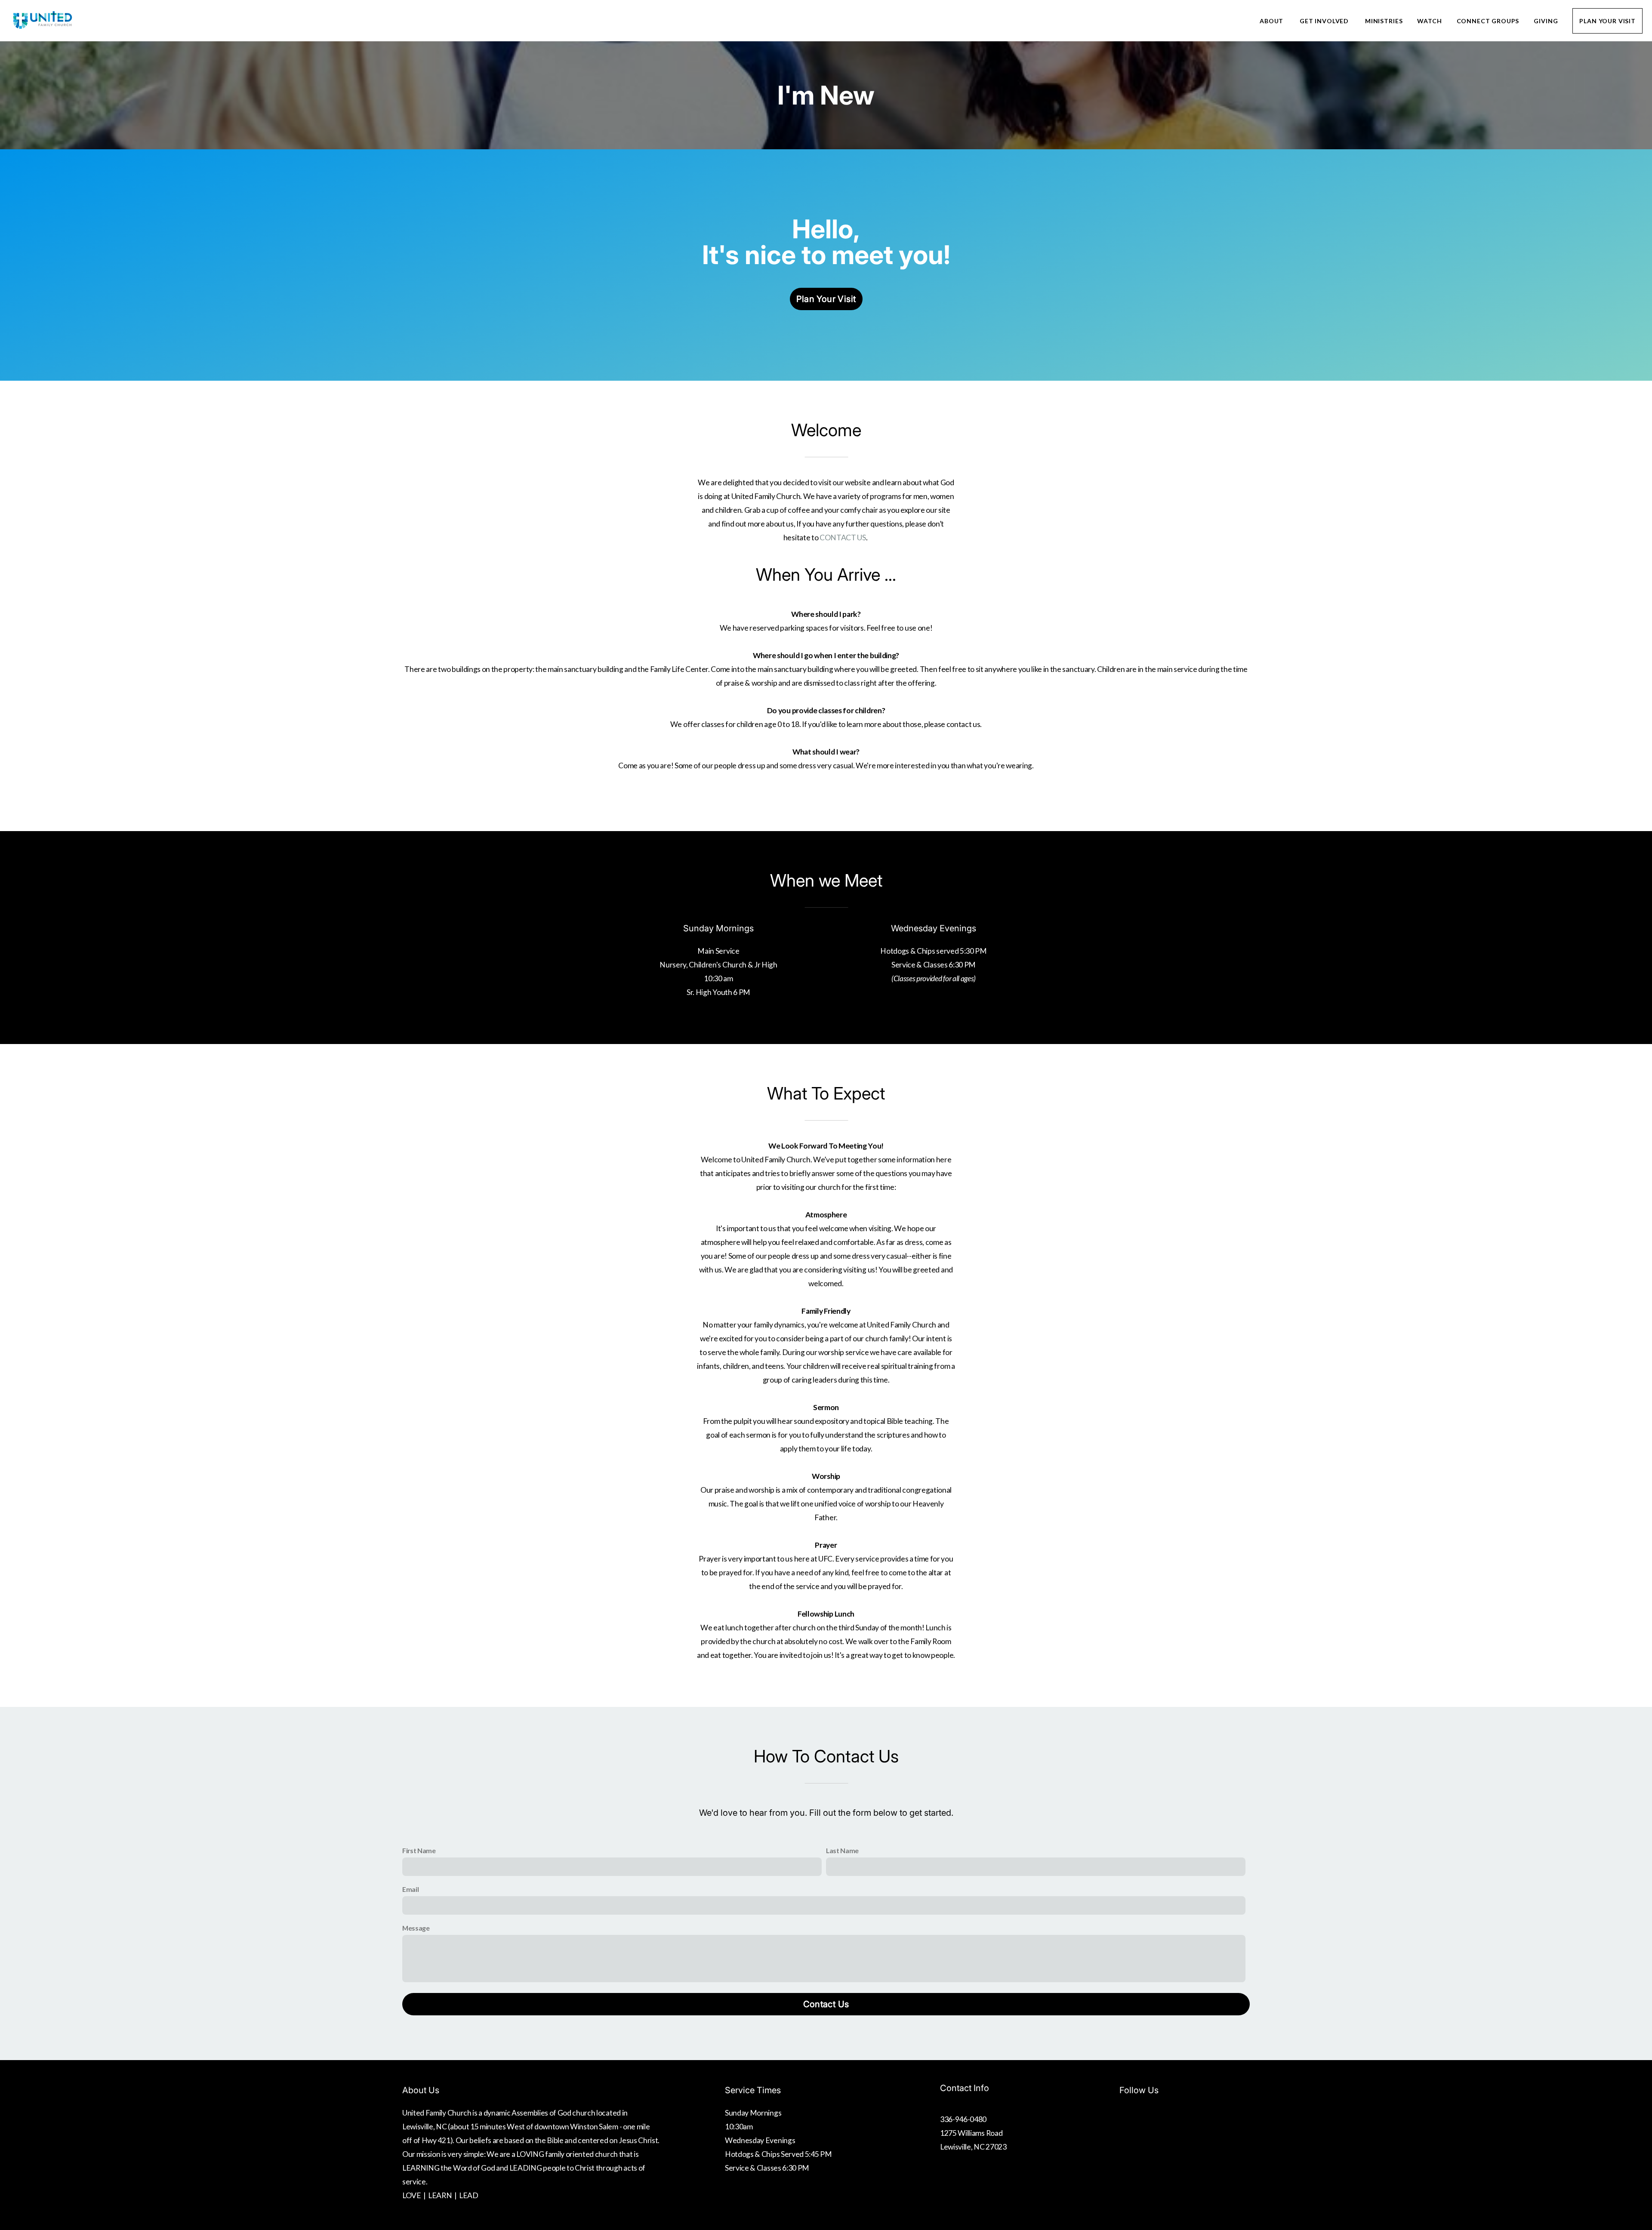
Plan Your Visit (1607, 21)
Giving (1546, 21)
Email (410, 1889)
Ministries (1384, 21)
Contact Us (826, 2004)
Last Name (842, 1850)
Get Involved (1325, 21)
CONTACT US (843, 537)
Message (416, 1928)
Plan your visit (826, 299)
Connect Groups (1488, 21)
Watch (1429, 21)
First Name (419, 1850)
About (1272, 21)
